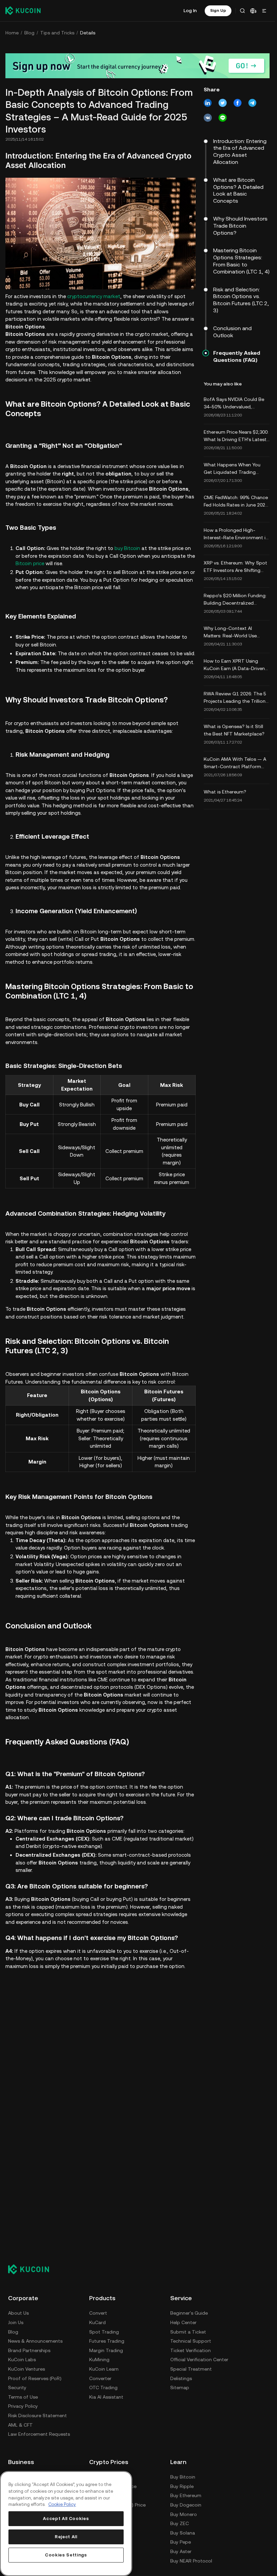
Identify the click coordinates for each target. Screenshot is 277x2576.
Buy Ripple (182, 2486)
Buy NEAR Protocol (191, 2561)
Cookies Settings (66, 2555)
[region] (66, 2524)
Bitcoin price (30, 563)
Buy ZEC (180, 2523)
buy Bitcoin (127, 548)
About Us (18, 2313)
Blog (29, 33)
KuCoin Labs (22, 2360)
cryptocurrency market (94, 296)
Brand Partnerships (29, 2350)
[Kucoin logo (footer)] (32, 2269)
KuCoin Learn (104, 2369)
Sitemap (180, 2387)
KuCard (97, 2322)
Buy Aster (181, 2551)
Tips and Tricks (57, 33)
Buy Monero (184, 2514)
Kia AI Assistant (106, 2397)
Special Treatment (191, 2369)
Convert (98, 2313)
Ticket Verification (191, 2350)
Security (17, 2387)
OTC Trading (103, 2387)
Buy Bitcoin (183, 2477)
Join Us (16, 2322)
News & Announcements (35, 2341)
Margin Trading (106, 2350)
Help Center (183, 2322)
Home (12, 33)
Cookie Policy (62, 2504)
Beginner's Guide (189, 2313)
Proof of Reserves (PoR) (35, 2378)
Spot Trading (104, 2332)
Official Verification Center (199, 2360)
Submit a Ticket (188, 2332)
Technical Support (191, 2341)
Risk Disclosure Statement (37, 2415)
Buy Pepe (181, 2542)
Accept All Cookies (66, 2519)
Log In (190, 10)
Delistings (181, 2378)
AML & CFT (20, 2425)
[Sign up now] (137, 66)
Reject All (66, 2537)
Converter (100, 2378)
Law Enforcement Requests (39, 2434)
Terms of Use (23, 2397)
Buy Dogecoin (186, 2505)
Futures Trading (107, 2341)
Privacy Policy (23, 2406)
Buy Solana (183, 2533)
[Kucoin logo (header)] (23, 10)
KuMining (99, 2360)
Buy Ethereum (186, 2495)
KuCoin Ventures (27, 2369)
